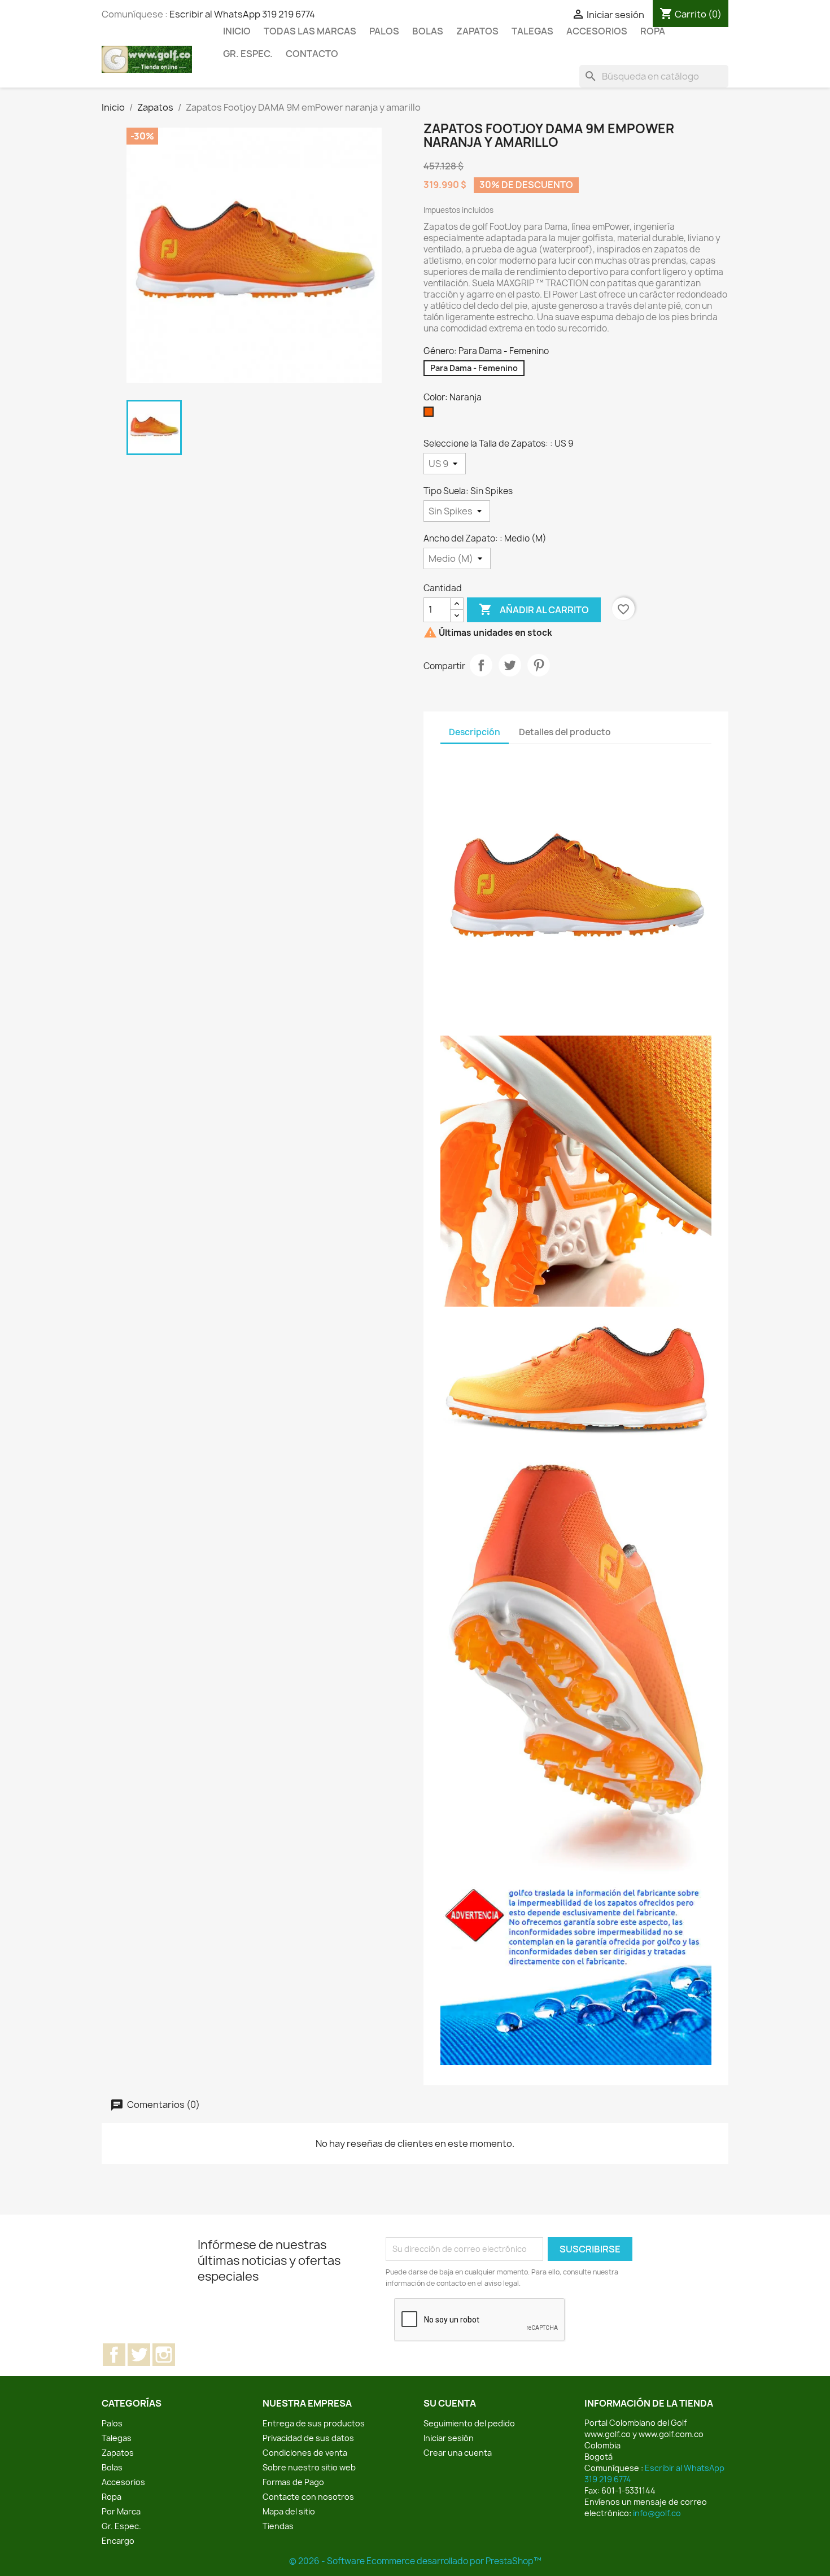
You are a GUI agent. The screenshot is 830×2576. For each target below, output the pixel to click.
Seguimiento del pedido (469, 2423)
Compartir (481, 665)
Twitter (139, 2355)
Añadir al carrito (534, 609)
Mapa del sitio (289, 2511)
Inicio (237, 31)
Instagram (164, 2355)
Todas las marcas (310, 31)
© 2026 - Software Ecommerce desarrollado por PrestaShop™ (415, 2561)
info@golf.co (657, 2513)
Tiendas (278, 2526)
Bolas (428, 31)
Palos (384, 31)
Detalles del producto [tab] (565, 732)
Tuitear (510, 665)
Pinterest (539, 665)
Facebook (114, 2355)
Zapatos (477, 31)
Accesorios (597, 31)
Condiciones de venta (305, 2453)
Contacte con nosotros (308, 2497)
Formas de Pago (293, 2482)
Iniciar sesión (449, 2438)
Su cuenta (450, 2403)
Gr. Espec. (248, 54)
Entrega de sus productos (314, 2423)
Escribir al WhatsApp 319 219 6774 (242, 14)
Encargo (118, 2541)
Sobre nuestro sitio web (309, 2467)
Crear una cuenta (458, 2453)
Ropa (653, 31)
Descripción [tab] (475, 732)
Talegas (532, 31)
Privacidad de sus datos (308, 2438)
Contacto (312, 54)
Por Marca (121, 2511)
